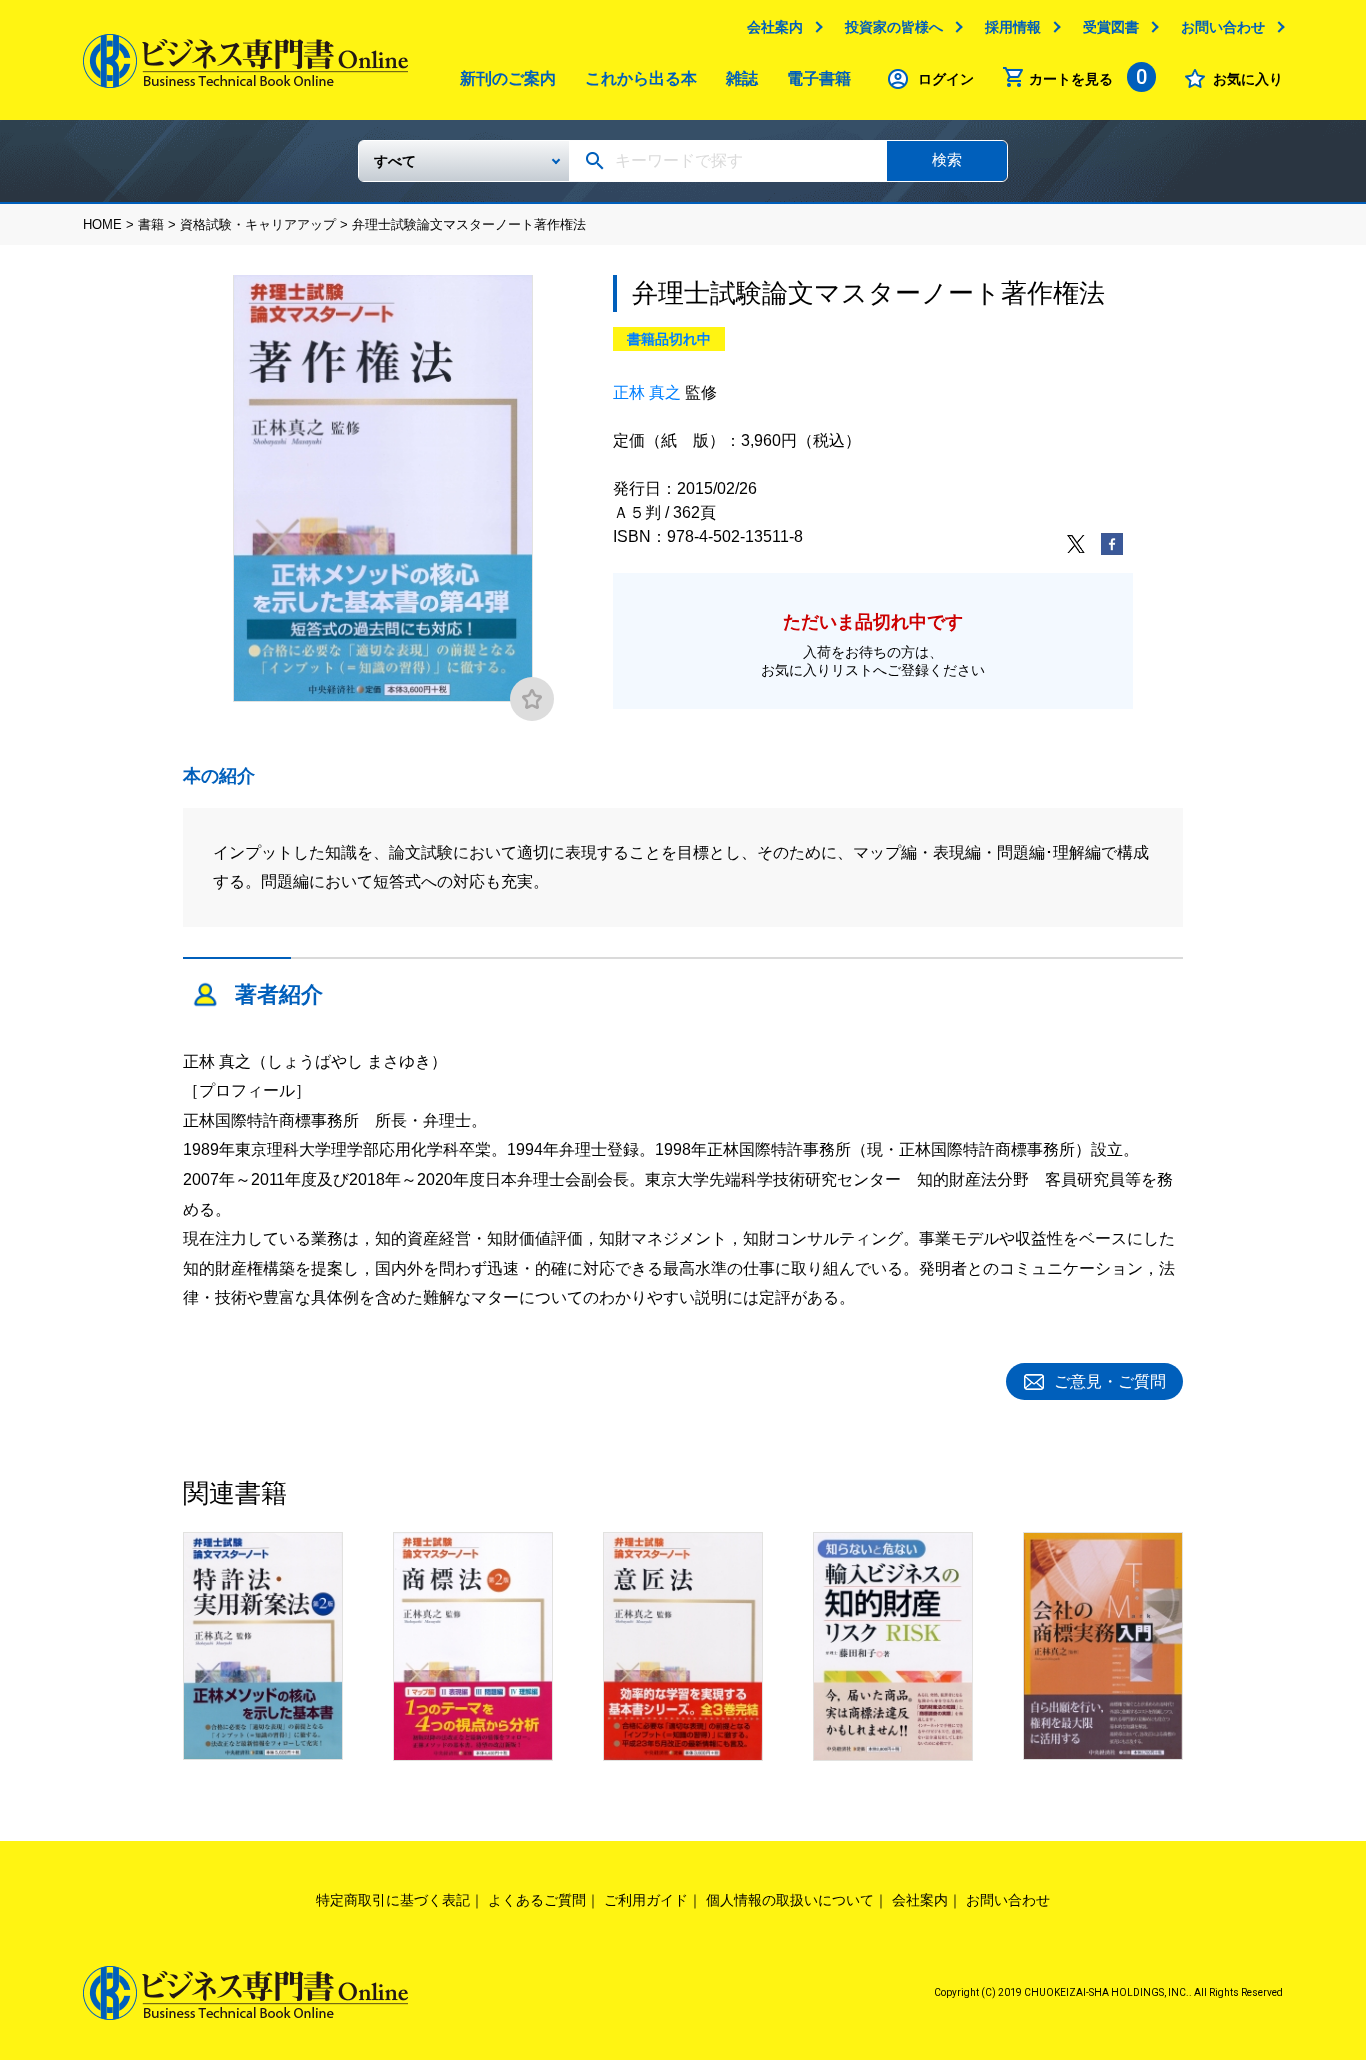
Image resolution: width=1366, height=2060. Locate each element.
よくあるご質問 (537, 1900)
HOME (102, 224)
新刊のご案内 (508, 78)
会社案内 (775, 27)
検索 (947, 159)
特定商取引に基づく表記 (393, 1900)
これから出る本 (641, 78)
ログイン (946, 79)
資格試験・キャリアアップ (258, 224)
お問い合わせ (1223, 27)
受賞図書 (1111, 27)
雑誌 (742, 78)
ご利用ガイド (646, 1900)
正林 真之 (647, 392)
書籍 (151, 224)
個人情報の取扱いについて (790, 1900)
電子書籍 (819, 78)
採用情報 (1013, 27)
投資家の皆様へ (894, 27)
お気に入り (1248, 79)
